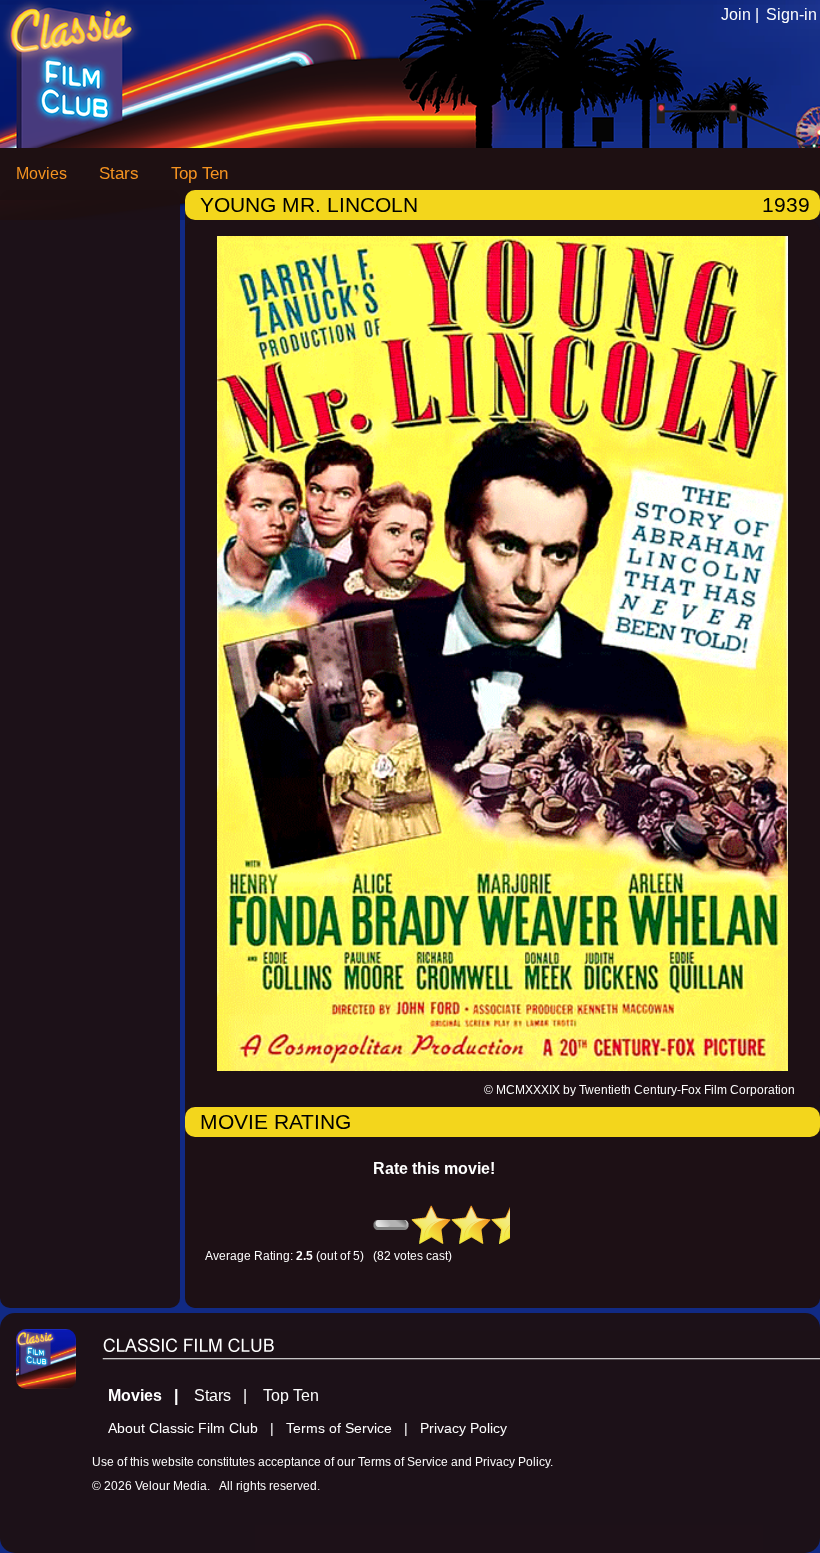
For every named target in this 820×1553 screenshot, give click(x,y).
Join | (740, 14)
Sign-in (791, 14)
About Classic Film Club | (197, 1428)
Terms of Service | (353, 1428)
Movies (41, 173)
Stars (119, 173)
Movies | (149, 1395)
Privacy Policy (463, 1428)
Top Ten (199, 173)
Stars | (226, 1395)
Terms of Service (403, 1462)
